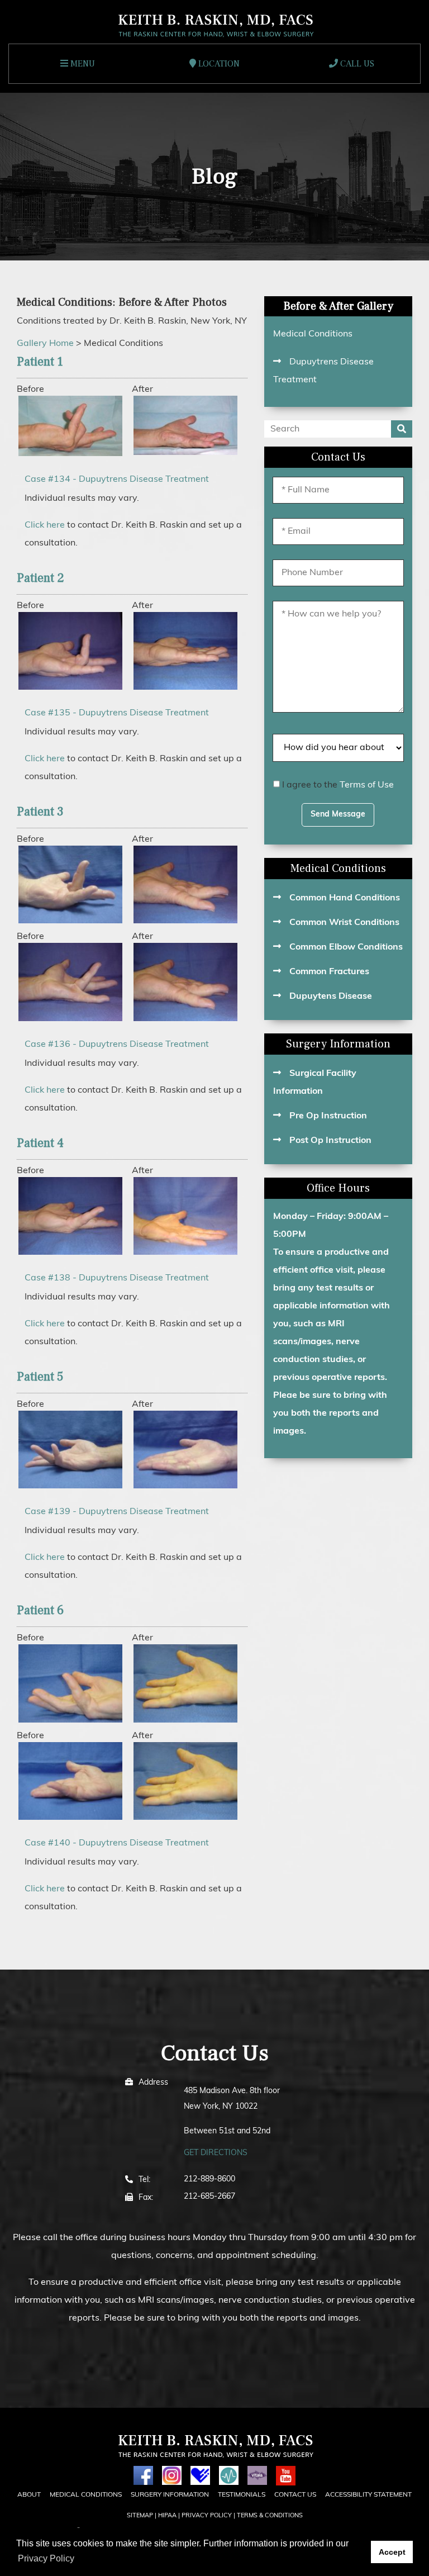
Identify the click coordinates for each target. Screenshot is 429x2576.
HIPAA (167, 2516)
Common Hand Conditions (345, 898)
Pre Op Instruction (328, 1116)
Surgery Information (338, 1044)
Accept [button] (392, 2552)
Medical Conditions (313, 334)
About (29, 2495)
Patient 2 (40, 578)
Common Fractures (329, 972)
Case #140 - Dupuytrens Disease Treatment (117, 1843)
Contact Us (295, 2495)
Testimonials (242, 2495)
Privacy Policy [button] (46, 2558)
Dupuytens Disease (331, 997)
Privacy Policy (207, 2516)
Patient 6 (40, 1610)
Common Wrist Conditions (344, 923)
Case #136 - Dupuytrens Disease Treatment (117, 1045)
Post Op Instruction (330, 1141)
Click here (45, 525)
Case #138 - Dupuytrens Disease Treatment (117, 1278)
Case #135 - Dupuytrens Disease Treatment (117, 713)
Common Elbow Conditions (346, 947)
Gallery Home (45, 344)
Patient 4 (40, 1143)
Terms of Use (367, 785)
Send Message (338, 815)
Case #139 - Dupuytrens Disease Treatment (117, 1512)
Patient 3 (40, 812)
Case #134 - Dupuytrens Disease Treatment (117, 480)
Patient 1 (40, 362)
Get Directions (216, 2153)
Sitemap (140, 2516)
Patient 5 (40, 1377)
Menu (82, 64)
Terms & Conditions (270, 2516)
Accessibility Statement (368, 2495)
